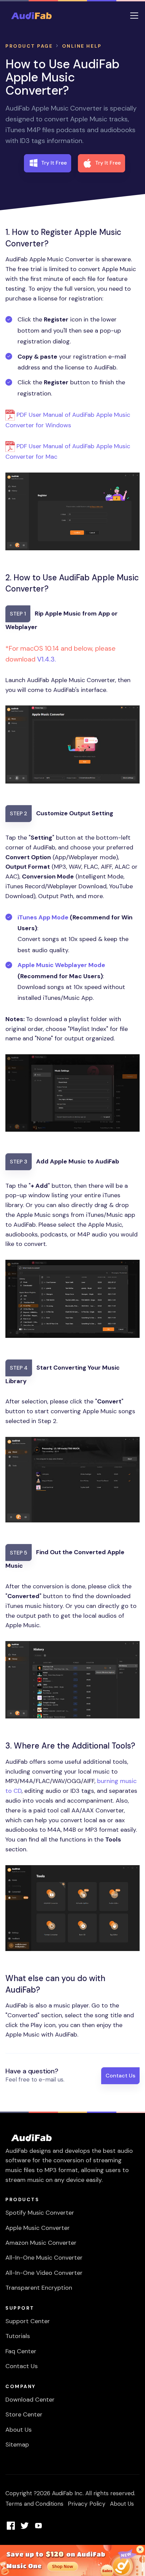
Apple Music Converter (38, 2228)
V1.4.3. (47, 659)
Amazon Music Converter (41, 2243)
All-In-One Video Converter (44, 2273)
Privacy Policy (87, 2504)
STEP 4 (19, 1368)
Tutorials (18, 2336)
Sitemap (17, 2445)
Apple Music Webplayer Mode (61, 965)
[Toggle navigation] (134, 16)
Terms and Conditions (34, 2504)
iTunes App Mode (43, 917)
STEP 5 (19, 1553)
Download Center (30, 2400)
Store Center (24, 2414)
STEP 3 (19, 1162)
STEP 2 (19, 813)
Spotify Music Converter (40, 2213)
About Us (19, 2430)
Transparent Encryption (39, 2288)
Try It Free (54, 163)
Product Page (29, 46)
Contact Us (120, 2076)
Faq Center (21, 2351)
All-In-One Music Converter (44, 2258)
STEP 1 (18, 614)
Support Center (28, 2321)
